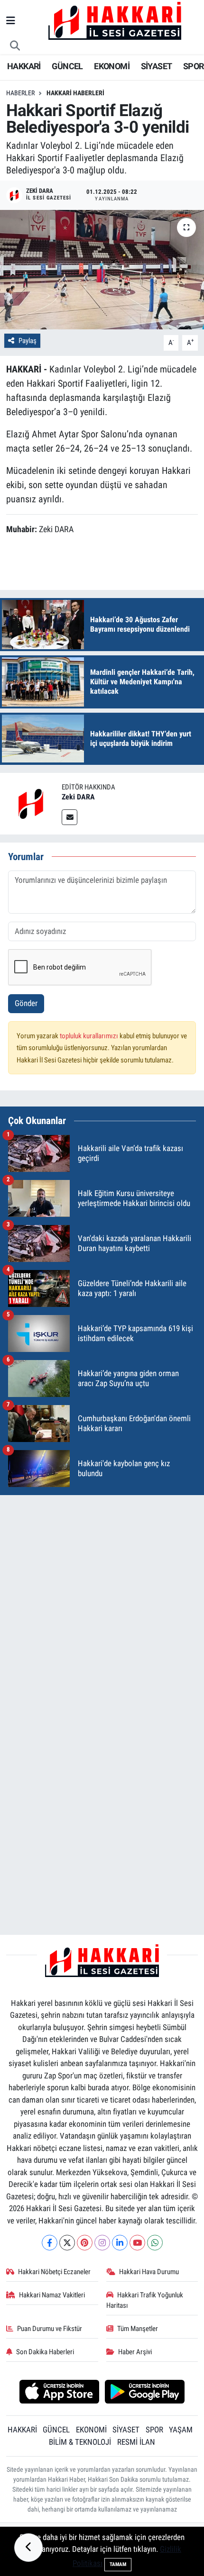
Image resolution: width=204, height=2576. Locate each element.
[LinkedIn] (120, 2243)
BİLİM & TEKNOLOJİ (80, 2442)
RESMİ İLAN (136, 2442)
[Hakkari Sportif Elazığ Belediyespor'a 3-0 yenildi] (102, 270)
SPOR (194, 66)
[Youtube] (137, 2243)
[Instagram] (102, 2243)
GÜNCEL (67, 66)
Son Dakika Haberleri (45, 2352)
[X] (67, 2243)
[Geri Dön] (28, 2548)
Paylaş (28, 341)
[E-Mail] (70, 817)
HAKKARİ (24, 66)
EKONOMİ (112, 66)
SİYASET (157, 66)
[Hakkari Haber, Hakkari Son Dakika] (115, 20)
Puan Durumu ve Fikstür (50, 2329)
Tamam (118, 2564)
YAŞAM (181, 2430)
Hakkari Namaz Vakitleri (52, 2295)
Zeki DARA (78, 797)
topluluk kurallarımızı (90, 1036)
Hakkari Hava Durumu (149, 2272)
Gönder (26, 1003)
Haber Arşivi (135, 2352)
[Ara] (15, 46)
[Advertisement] (102, 1605)
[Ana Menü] (11, 21)
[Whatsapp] (155, 2243)
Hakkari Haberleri (75, 93)
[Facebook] (50, 2243)
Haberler (20, 93)
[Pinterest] (85, 2243)
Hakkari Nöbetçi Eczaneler (54, 2272)
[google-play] (145, 2393)
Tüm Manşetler (138, 2329)
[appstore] (59, 2393)
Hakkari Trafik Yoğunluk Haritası (145, 2300)
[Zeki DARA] (31, 803)
